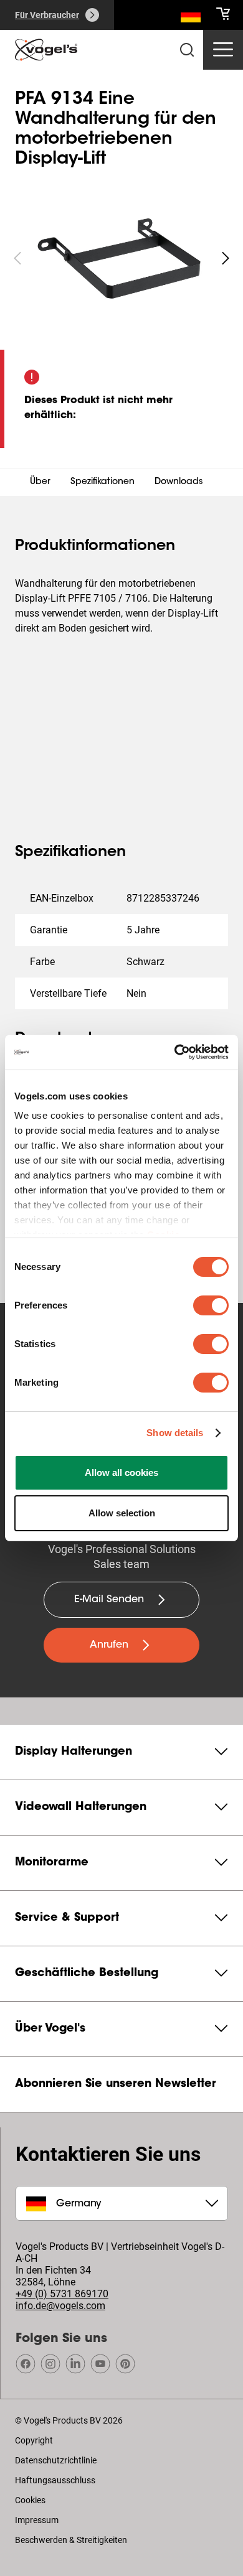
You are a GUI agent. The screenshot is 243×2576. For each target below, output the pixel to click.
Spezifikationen (102, 482)
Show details (175, 1433)
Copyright (34, 2440)
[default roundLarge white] (226, 258)
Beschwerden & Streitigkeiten (71, 2540)
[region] (121, 258)
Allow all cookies (121, 1472)
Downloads (179, 482)
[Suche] (191, 17)
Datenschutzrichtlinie (56, 2460)
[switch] (211, 1305)
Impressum (37, 2520)
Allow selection (122, 1513)
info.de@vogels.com (60, 2306)
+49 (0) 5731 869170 (62, 2294)
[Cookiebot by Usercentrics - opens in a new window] (175, 1052)
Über (40, 482)
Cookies (30, 2500)
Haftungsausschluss (55, 2480)
